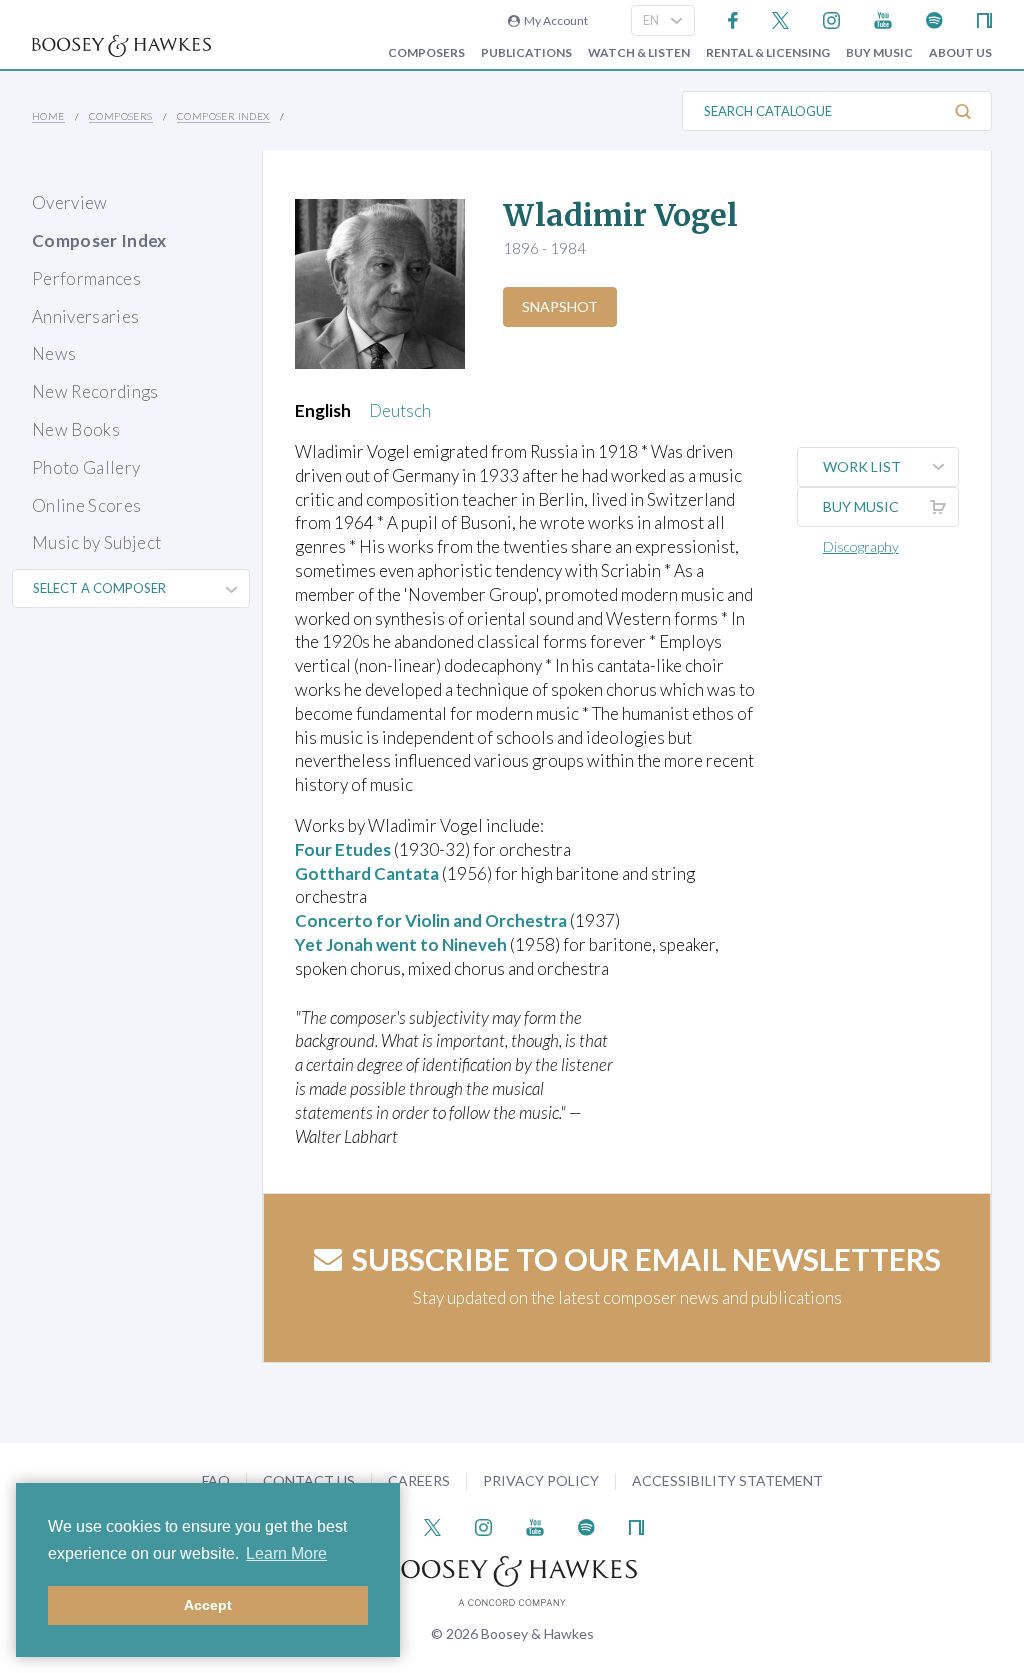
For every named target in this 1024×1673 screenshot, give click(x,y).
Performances (86, 278)
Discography (861, 546)
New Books (76, 429)
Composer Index (223, 116)
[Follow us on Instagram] (831, 18)
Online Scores (86, 505)
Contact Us (309, 1480)
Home (48, 116)
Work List (862, 466)
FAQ (216, 1480)
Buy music (879, 53)
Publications (526, 53)
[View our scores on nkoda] (984, 18)
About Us (960, 53)
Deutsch (400, 410)
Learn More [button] (286, 1553)
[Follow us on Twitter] (780, 18)
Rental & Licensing (768, 53)
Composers (426, 53)
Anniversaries (85, 316)
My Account (554, 20)
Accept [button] (208, 1605)
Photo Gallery (86, 467)
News (54, 353)
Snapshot (560, 306)
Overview (70, 202)
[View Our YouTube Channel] (883, 18)
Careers (419, 1480)
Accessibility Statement (727, 1480)
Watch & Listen (639, 53)
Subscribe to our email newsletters (646, 1259)
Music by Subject (96, 542)
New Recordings (95, 391)
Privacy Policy (541, 1480)
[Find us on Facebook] (733, 18)
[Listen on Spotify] (934, 18)
